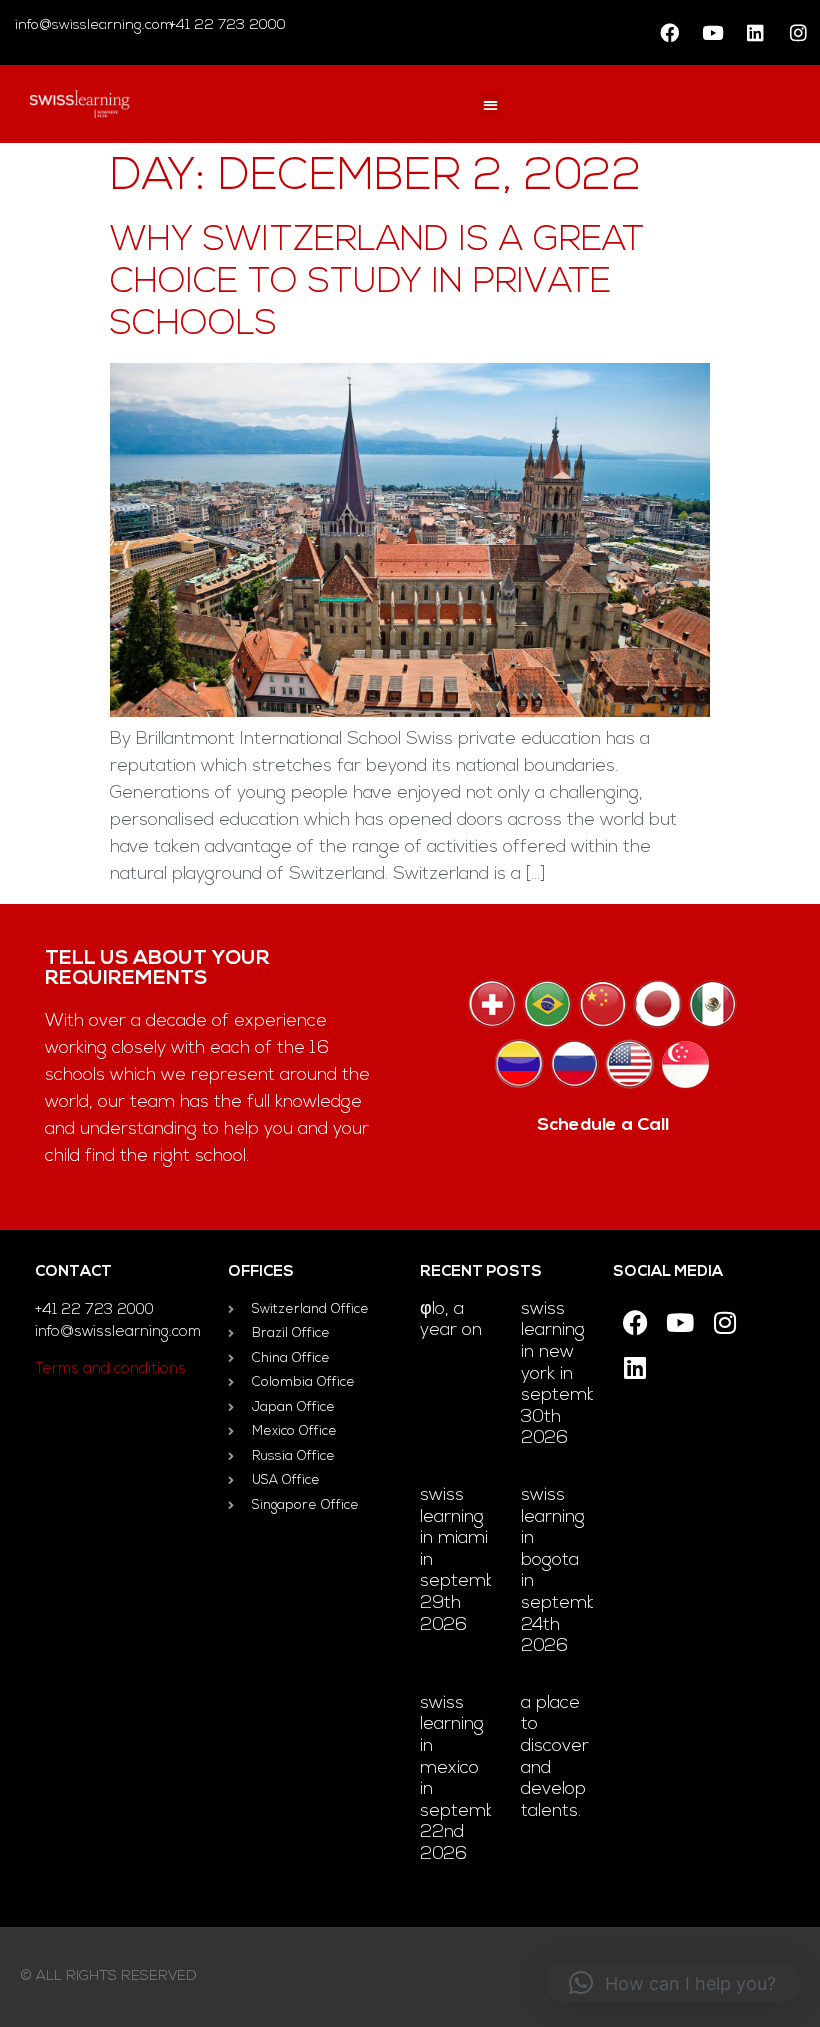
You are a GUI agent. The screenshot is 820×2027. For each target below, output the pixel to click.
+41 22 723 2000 (225, 25)
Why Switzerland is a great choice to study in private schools (377, 283)
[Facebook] (669, 33)
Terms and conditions (110, 1369)
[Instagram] (798, 33)
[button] (490, 104)
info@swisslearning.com (94, 25)
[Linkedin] (755, 33)
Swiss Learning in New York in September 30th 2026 (568, 1375)
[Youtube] (712, 33)
